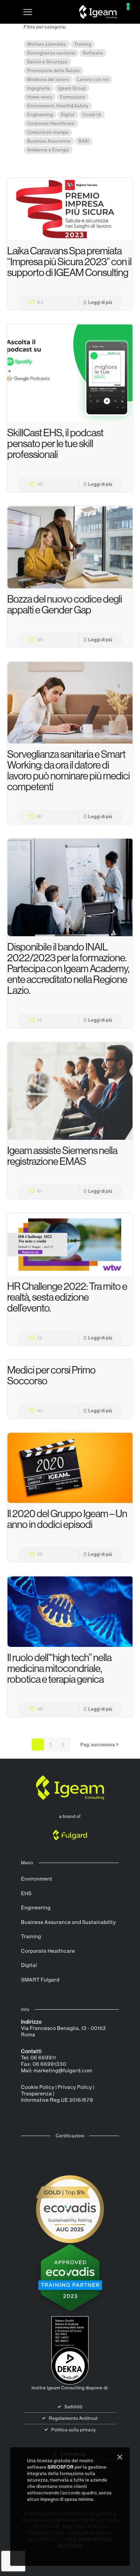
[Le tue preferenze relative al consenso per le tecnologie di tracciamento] (128, 6)
